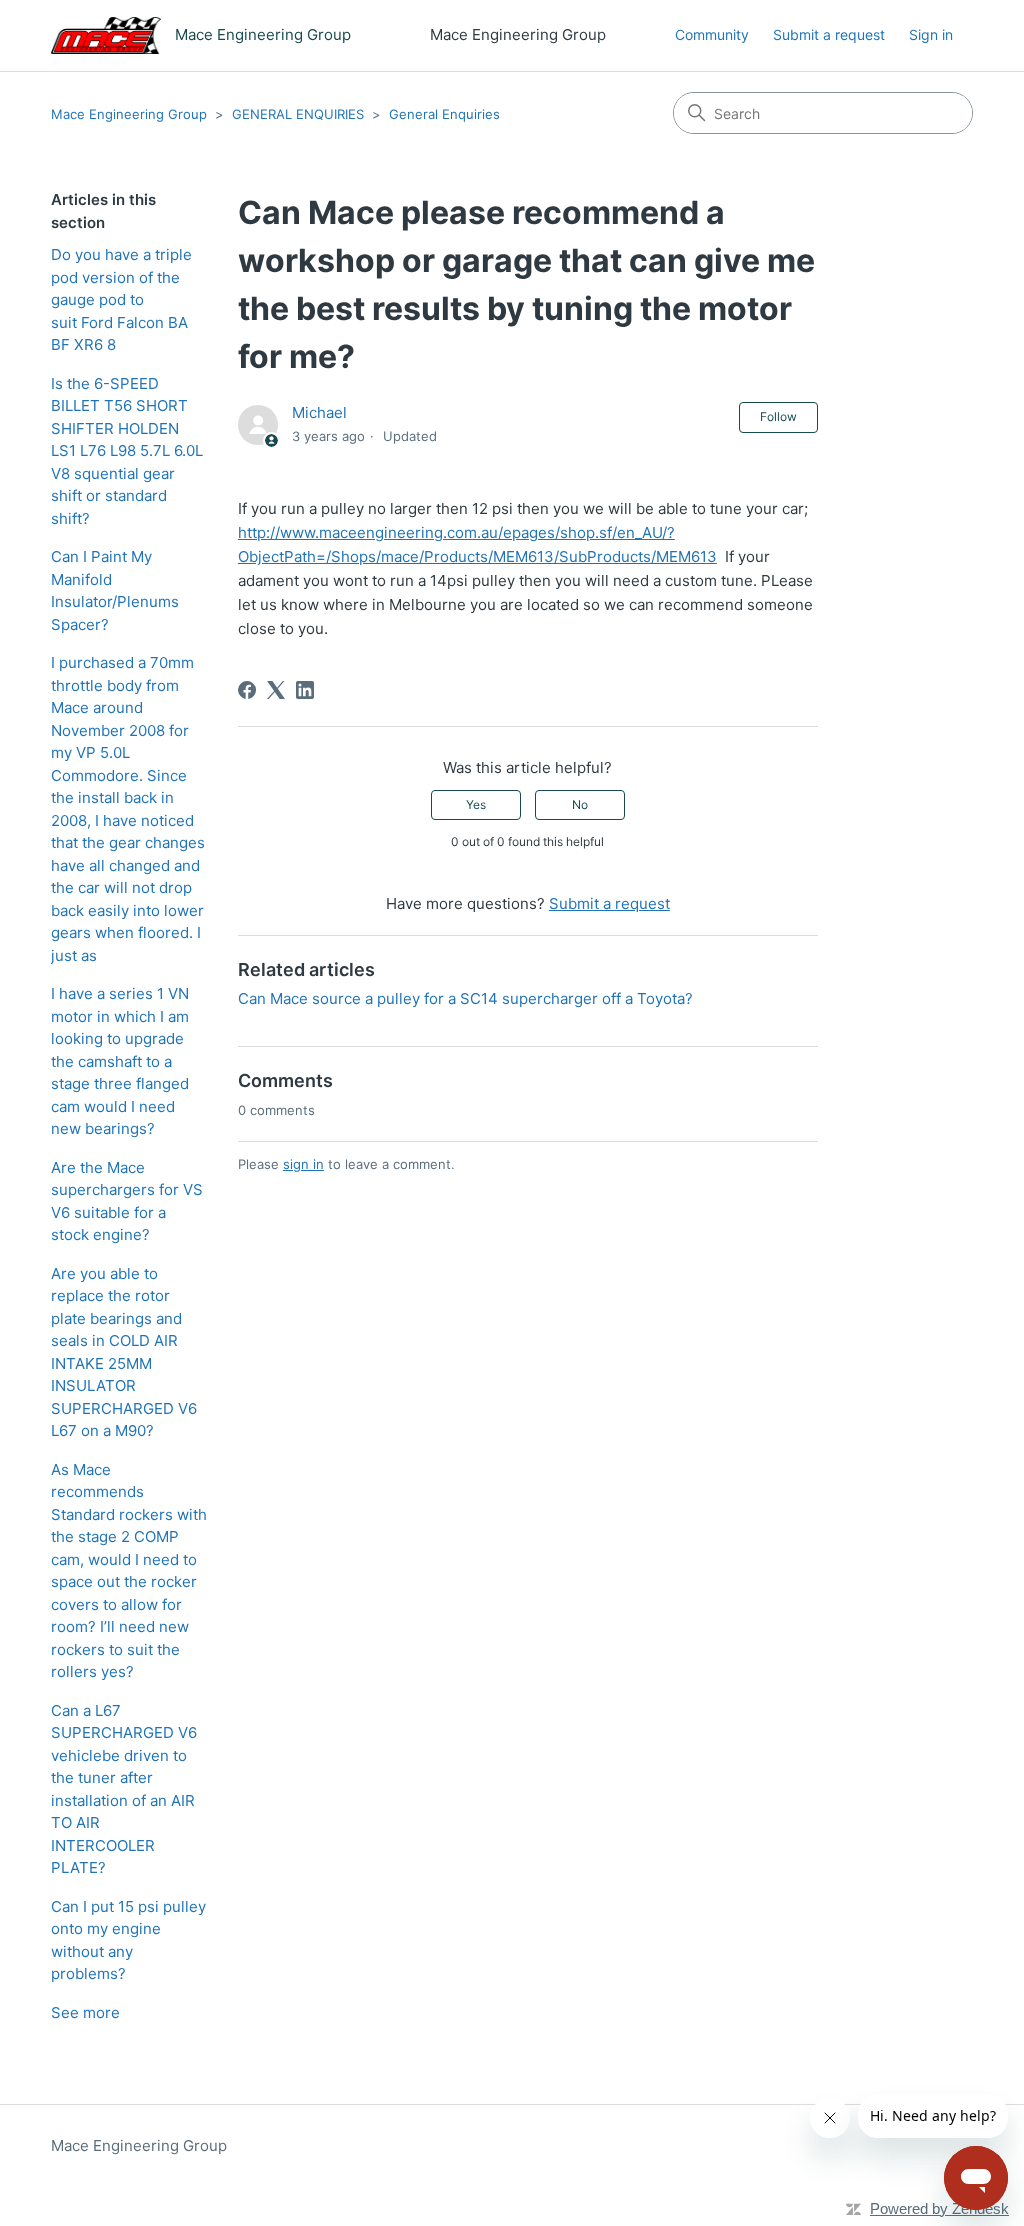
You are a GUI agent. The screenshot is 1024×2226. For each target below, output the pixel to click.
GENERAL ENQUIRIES (298, 114)
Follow (778, 416)
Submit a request (829, 34)
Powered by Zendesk (939, 2208)
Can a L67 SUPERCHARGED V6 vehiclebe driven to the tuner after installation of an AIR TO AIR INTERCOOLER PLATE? (124, 1789)
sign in (303, 1164)
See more (85, 2012)
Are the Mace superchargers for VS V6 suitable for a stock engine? (127, 1201)
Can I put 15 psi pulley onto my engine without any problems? (128, 1940)
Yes (476, 804)
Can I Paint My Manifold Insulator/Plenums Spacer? (115, 590)
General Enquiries (444, 114)
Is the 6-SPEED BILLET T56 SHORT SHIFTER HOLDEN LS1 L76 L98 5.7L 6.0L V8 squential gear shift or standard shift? (127, 451)
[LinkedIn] (305, 690)
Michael (319, 412)
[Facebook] (247, 690)
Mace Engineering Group (129, 114)
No (580, 804)
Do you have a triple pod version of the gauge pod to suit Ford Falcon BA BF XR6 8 (121, 299)
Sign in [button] (931, 34)
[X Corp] (276, 690)
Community (712, 34)
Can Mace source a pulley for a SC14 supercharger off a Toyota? (465, 998)
